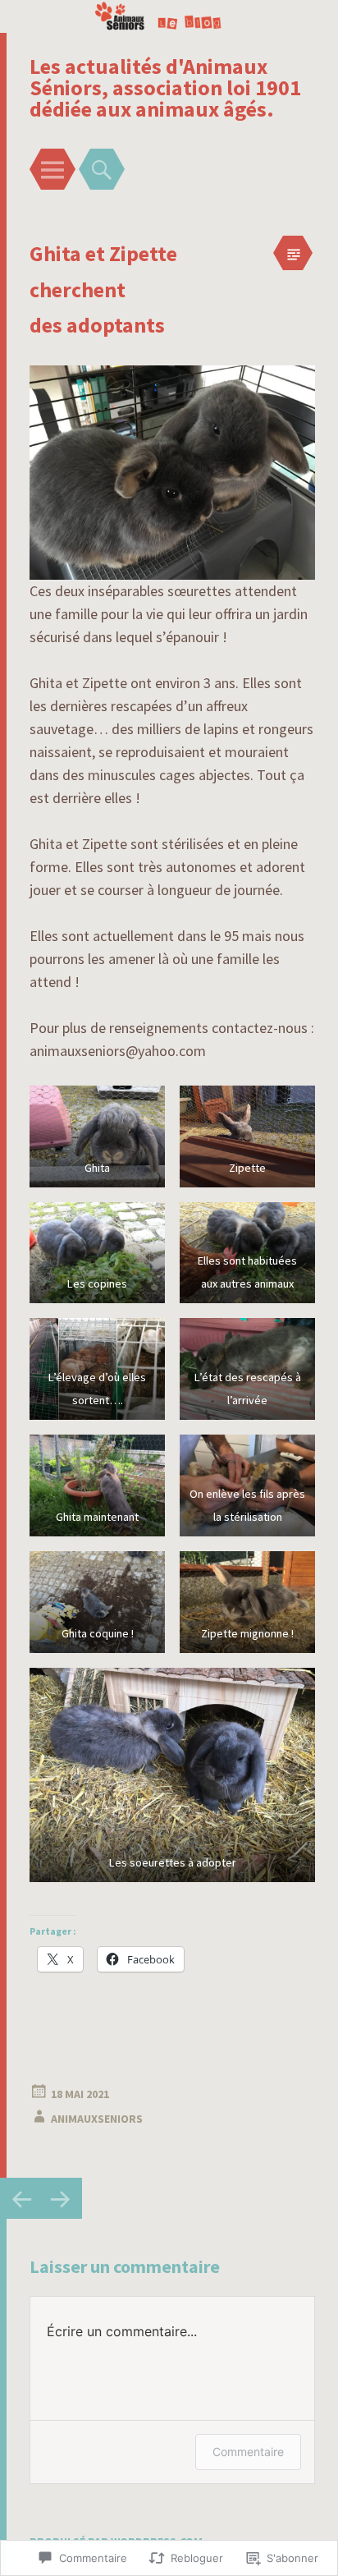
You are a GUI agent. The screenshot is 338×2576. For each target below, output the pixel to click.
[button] (97, 1136)
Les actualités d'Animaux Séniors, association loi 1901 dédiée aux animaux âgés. (165, 87)
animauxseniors (97, 2119)
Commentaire (248, 2452)
